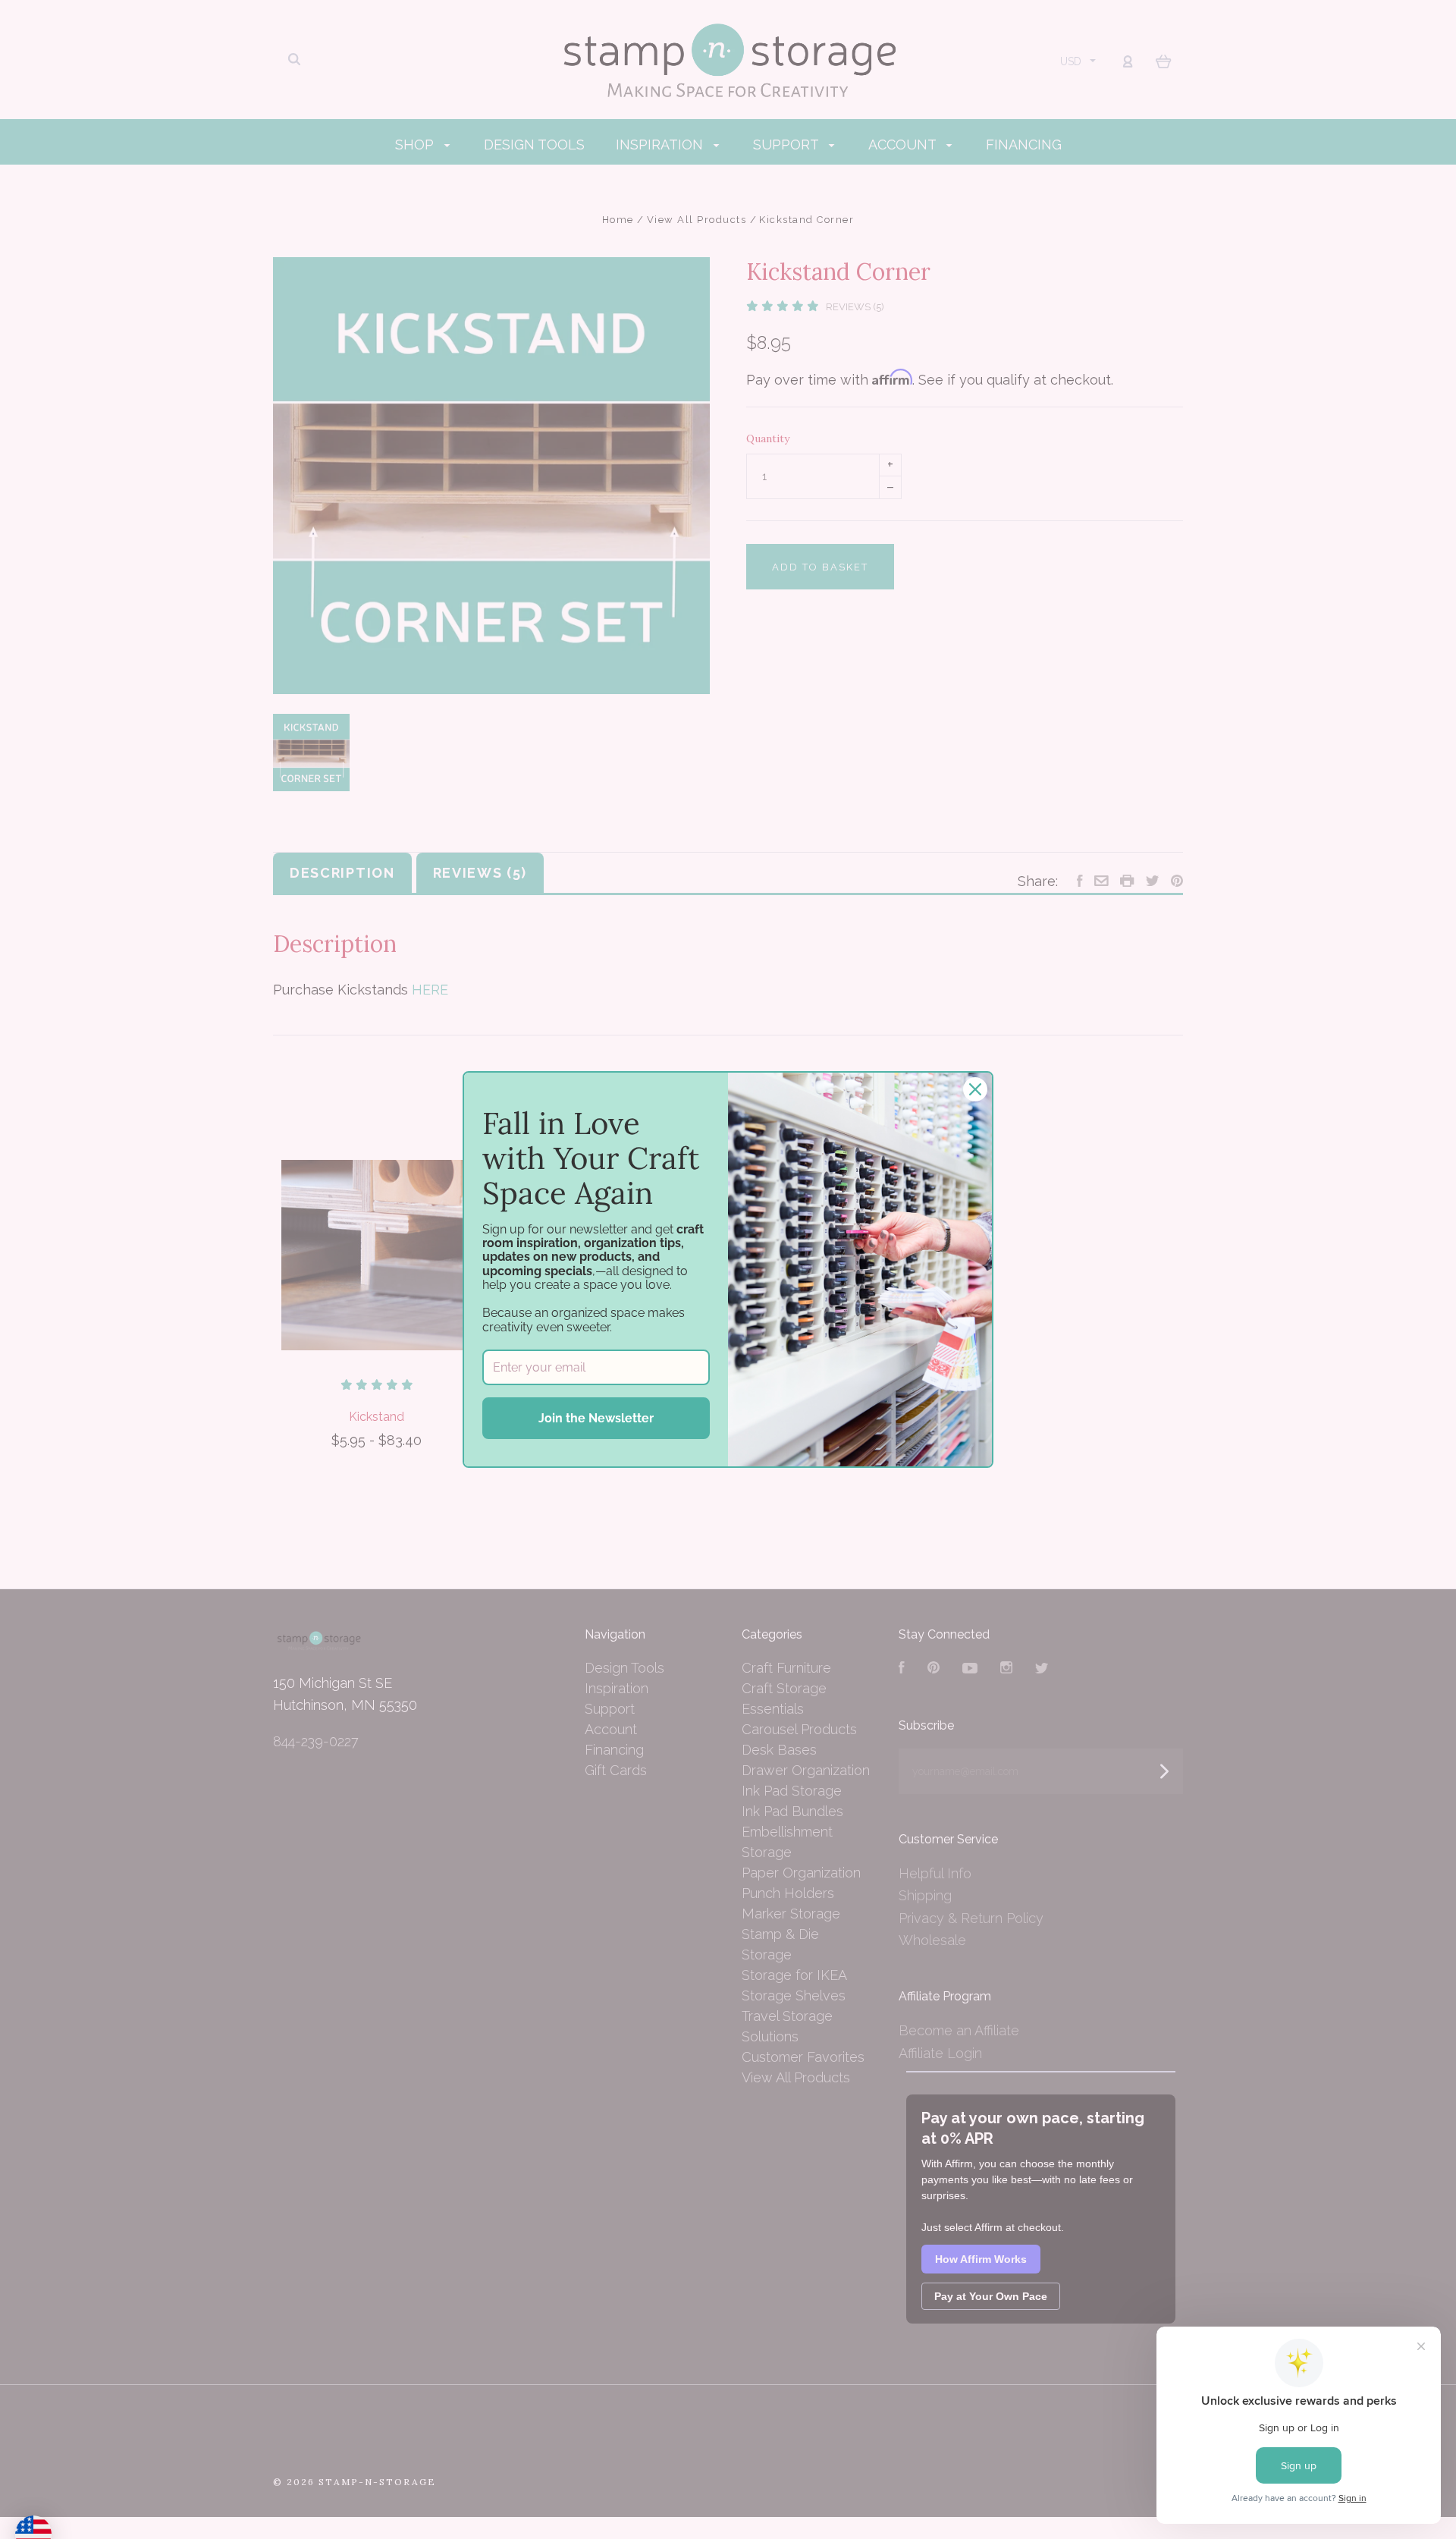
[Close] (975, 1089)
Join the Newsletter (596, 1418)
